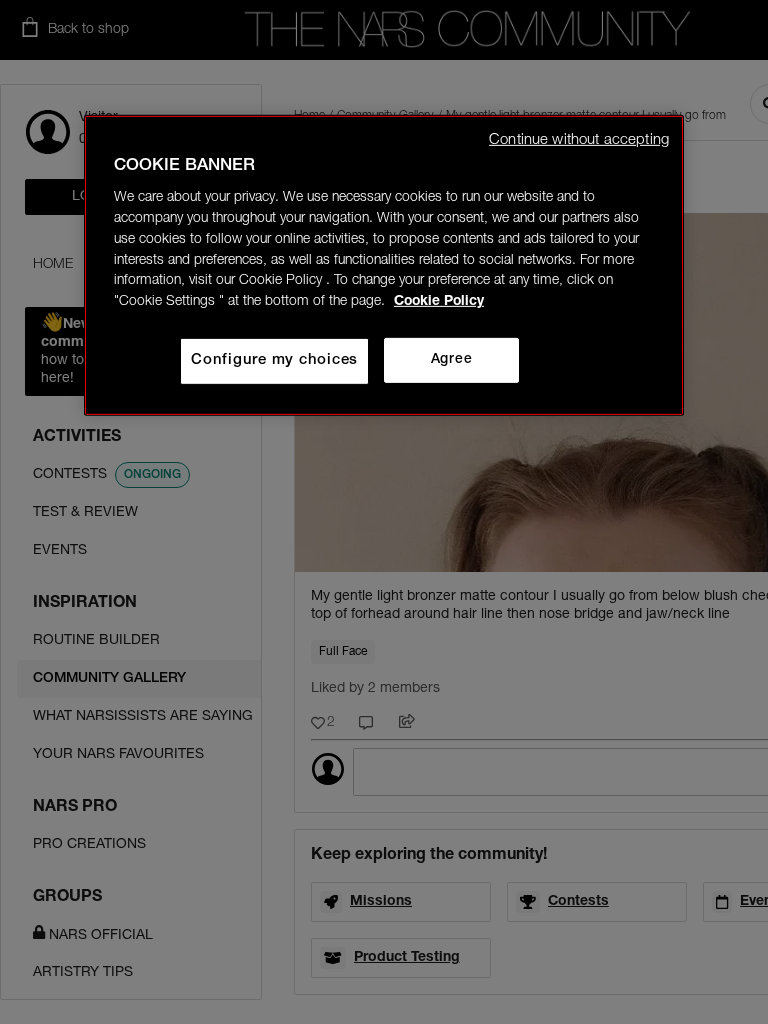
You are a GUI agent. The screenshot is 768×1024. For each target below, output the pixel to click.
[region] (384, 264)
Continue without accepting (579, 139)
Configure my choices (274, 360)
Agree (451, 360)
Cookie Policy (439, 302)
